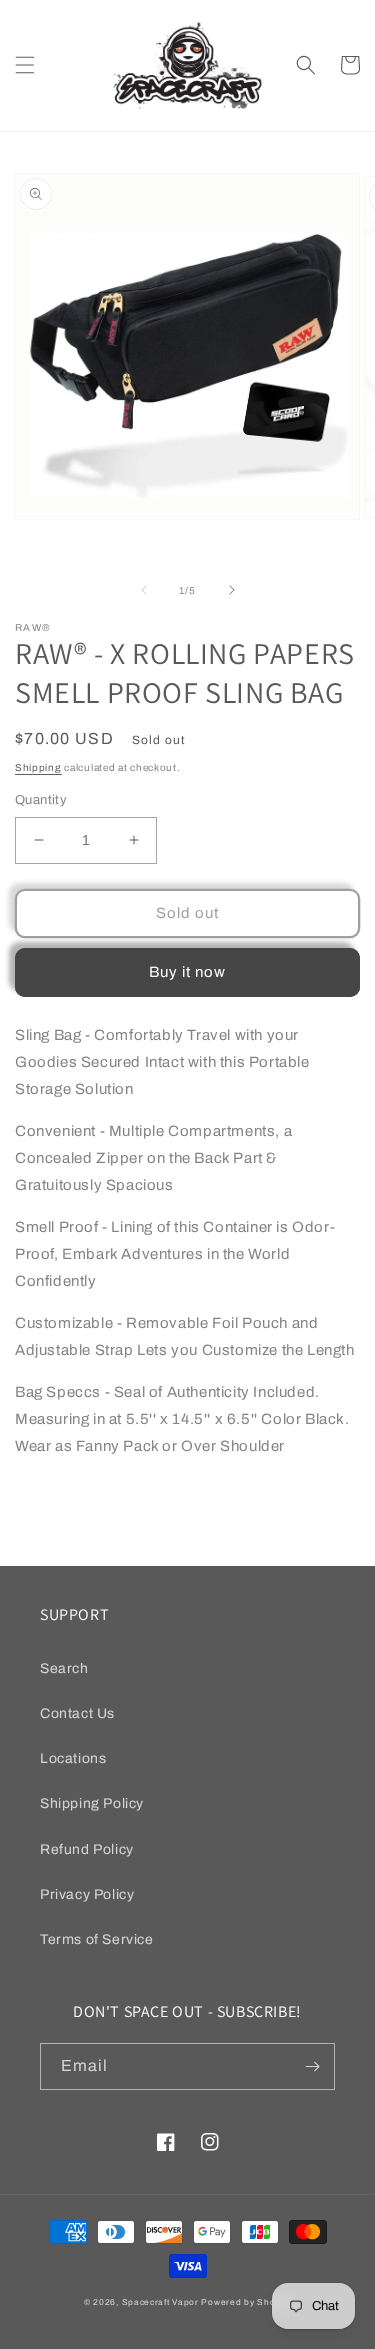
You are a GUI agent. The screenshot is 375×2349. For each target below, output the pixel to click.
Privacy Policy (87, 1894)
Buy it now (187, 972)
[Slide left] (144, 590)
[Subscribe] (312, 2066)
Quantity (41, 800)
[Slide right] (232, 590)
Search (64, 1668)
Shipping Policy (92, 1803)
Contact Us (77, 1713)
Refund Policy (87, 1849)
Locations (73, 1758)
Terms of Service (97, 1939)
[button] (25, 65)
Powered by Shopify (246, 2302)
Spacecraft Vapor (160, 2302)
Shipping (38, 767)
